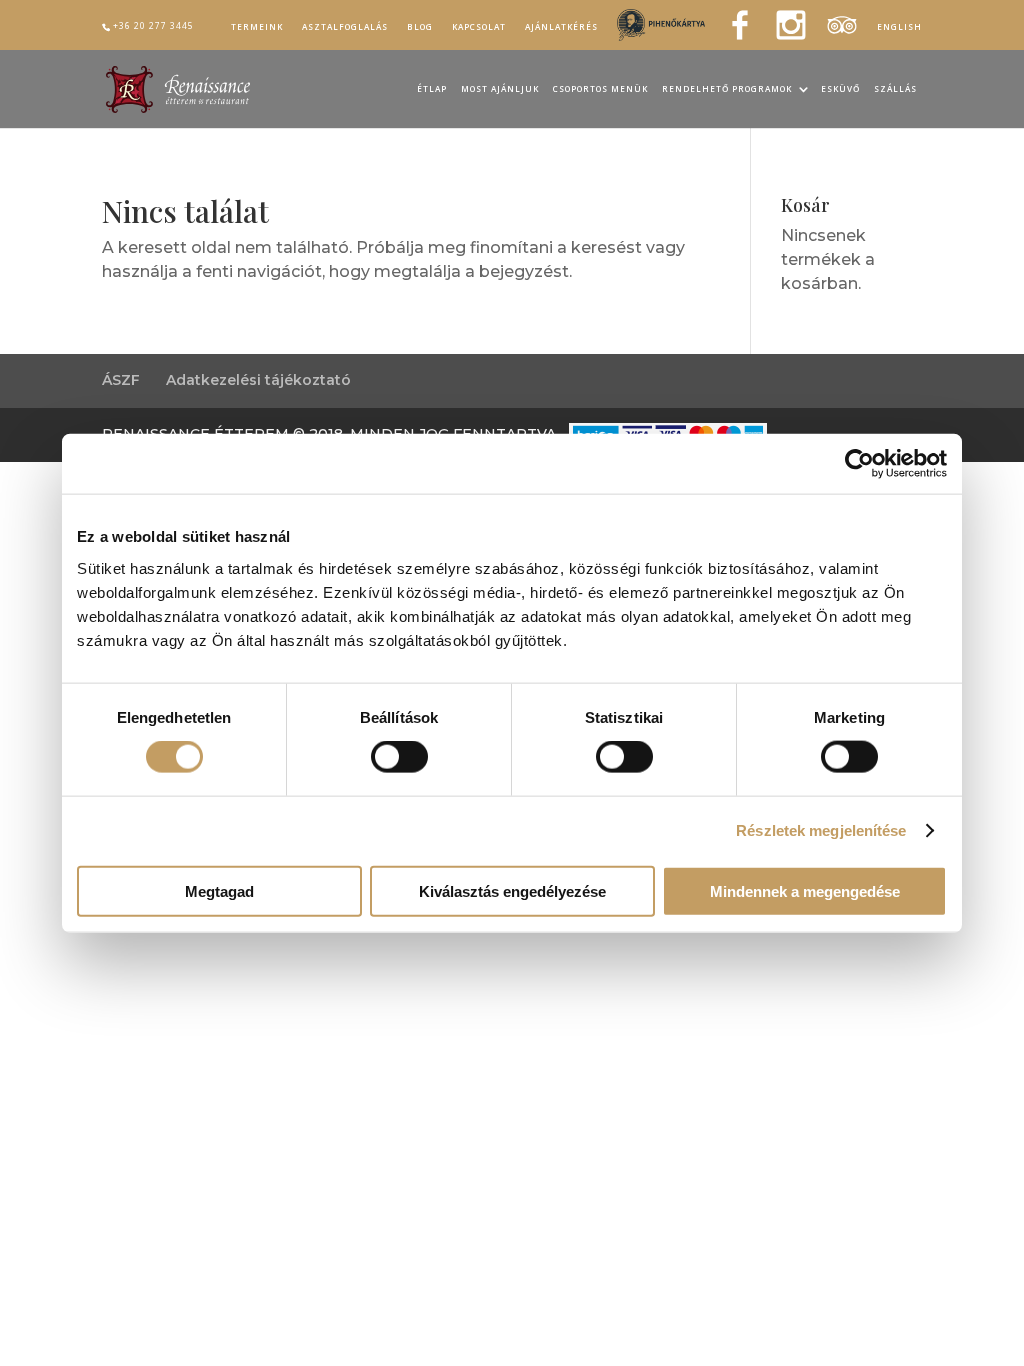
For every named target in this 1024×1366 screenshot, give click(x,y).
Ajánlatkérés (561, 26)
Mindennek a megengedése (805, 890)
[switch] (399, 757)
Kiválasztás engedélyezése (512, 890)
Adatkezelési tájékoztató (258, 380)
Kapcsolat (479, 26)
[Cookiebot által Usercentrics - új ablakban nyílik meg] (859, 464)
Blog (420, 26)
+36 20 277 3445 (153, 25)
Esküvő (840, 89)
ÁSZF (121, 380)
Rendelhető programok (727, 89)
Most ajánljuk (500, 89)
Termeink (257, 26)
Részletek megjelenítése (821, 830)
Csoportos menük (600, 89)
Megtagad (219, 890)
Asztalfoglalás (345, 26)
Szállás (895, 89)
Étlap (432, 89)
